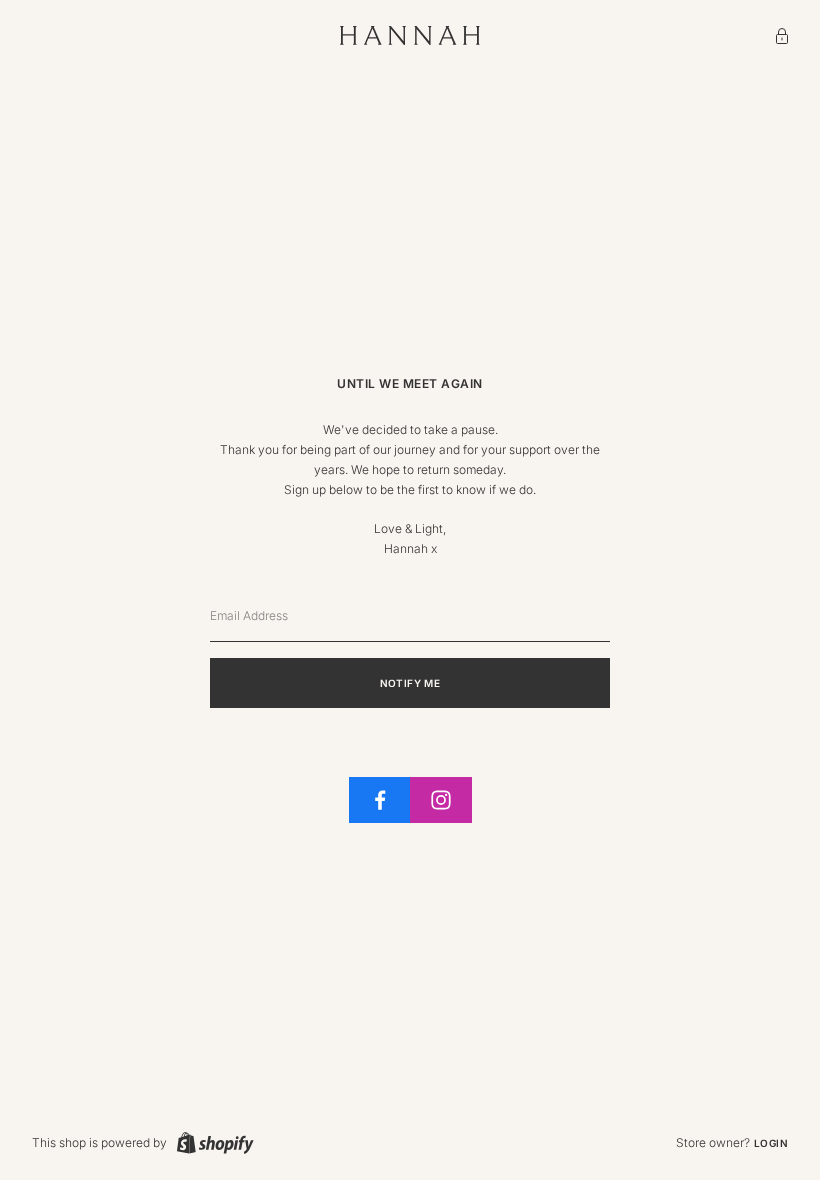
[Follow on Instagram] (441, 800)
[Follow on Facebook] (380, 800)
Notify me (410, 683)
